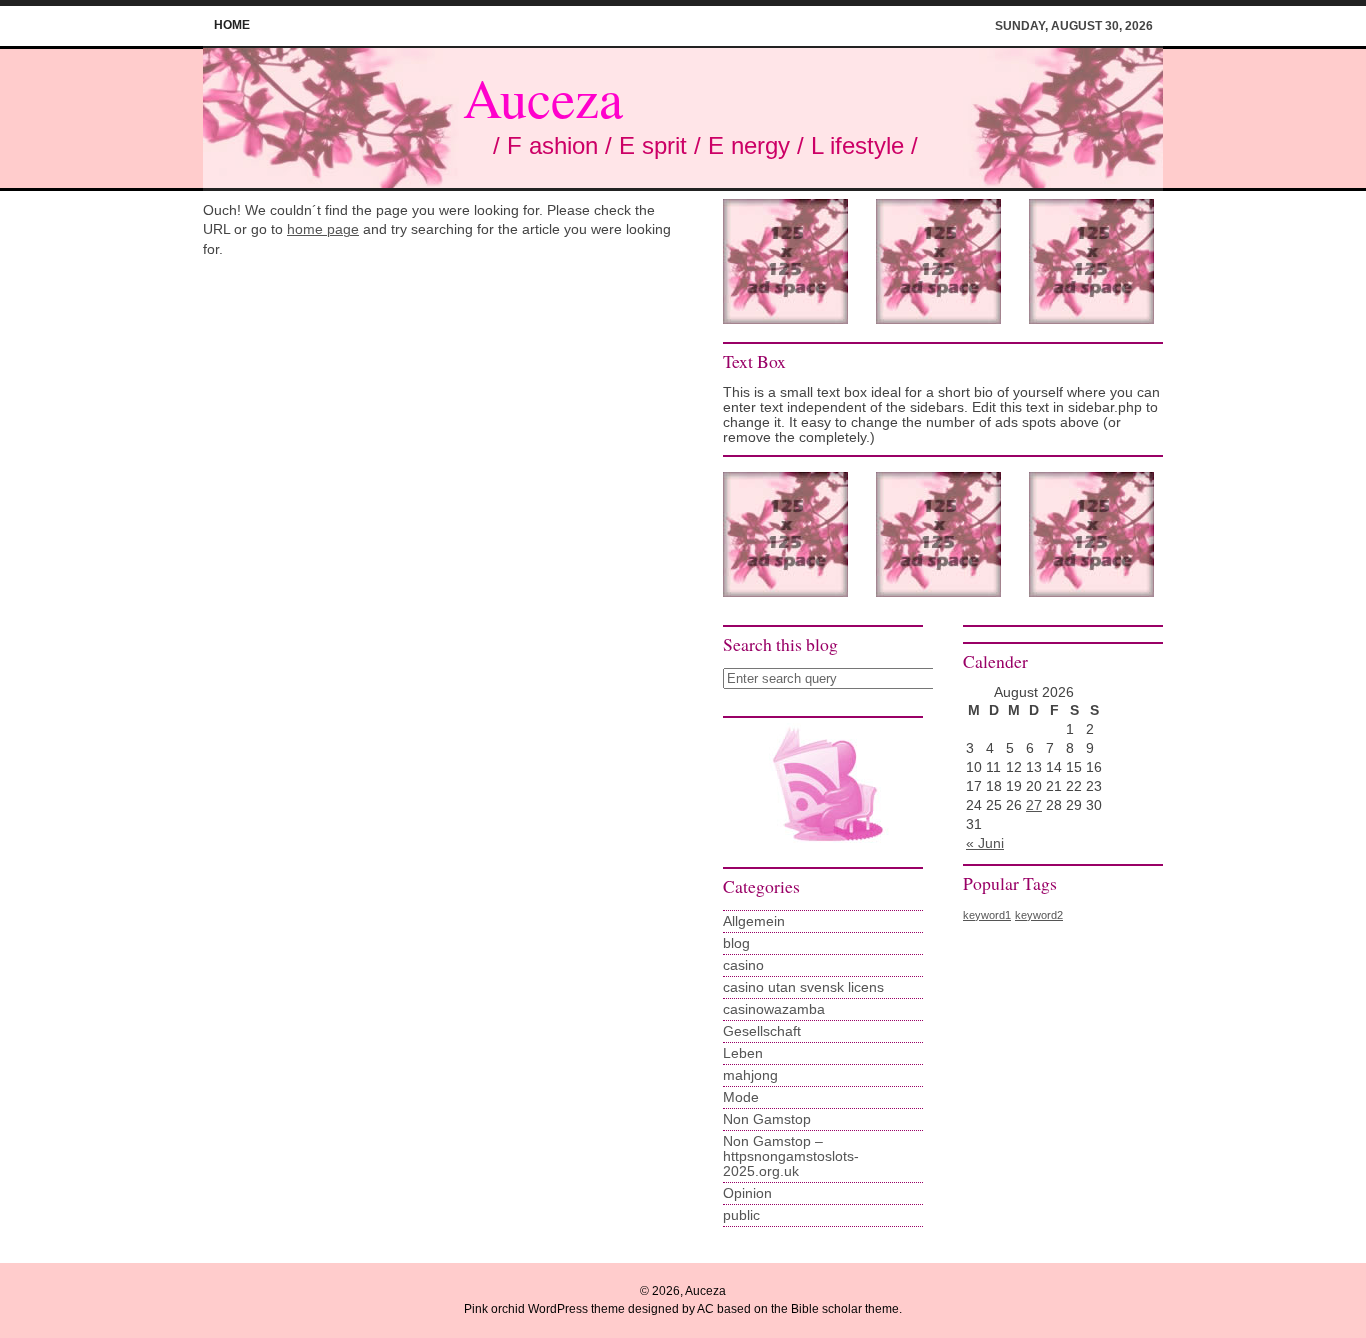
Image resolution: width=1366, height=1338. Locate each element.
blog (736, 943)
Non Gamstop (767, 1119)
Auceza (543, 97)
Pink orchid (494, 1309)
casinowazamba (774, 1009)
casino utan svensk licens (803, 987)
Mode (741, 1097)
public (741, 1215)
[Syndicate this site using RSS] (823, 849)
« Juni (985, 843)
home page (323, 229)
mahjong (750, 1075)
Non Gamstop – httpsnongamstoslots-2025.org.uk (791, 1156)
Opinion (747, 1193)
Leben (743, 1053)
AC (705, 1309)
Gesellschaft (762, 1031)
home (232, 25)
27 (1034, 805)
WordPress (558, 1309)
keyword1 (987, 915)
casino (743, 965)
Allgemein (754, 921)
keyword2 (1039, 915)
